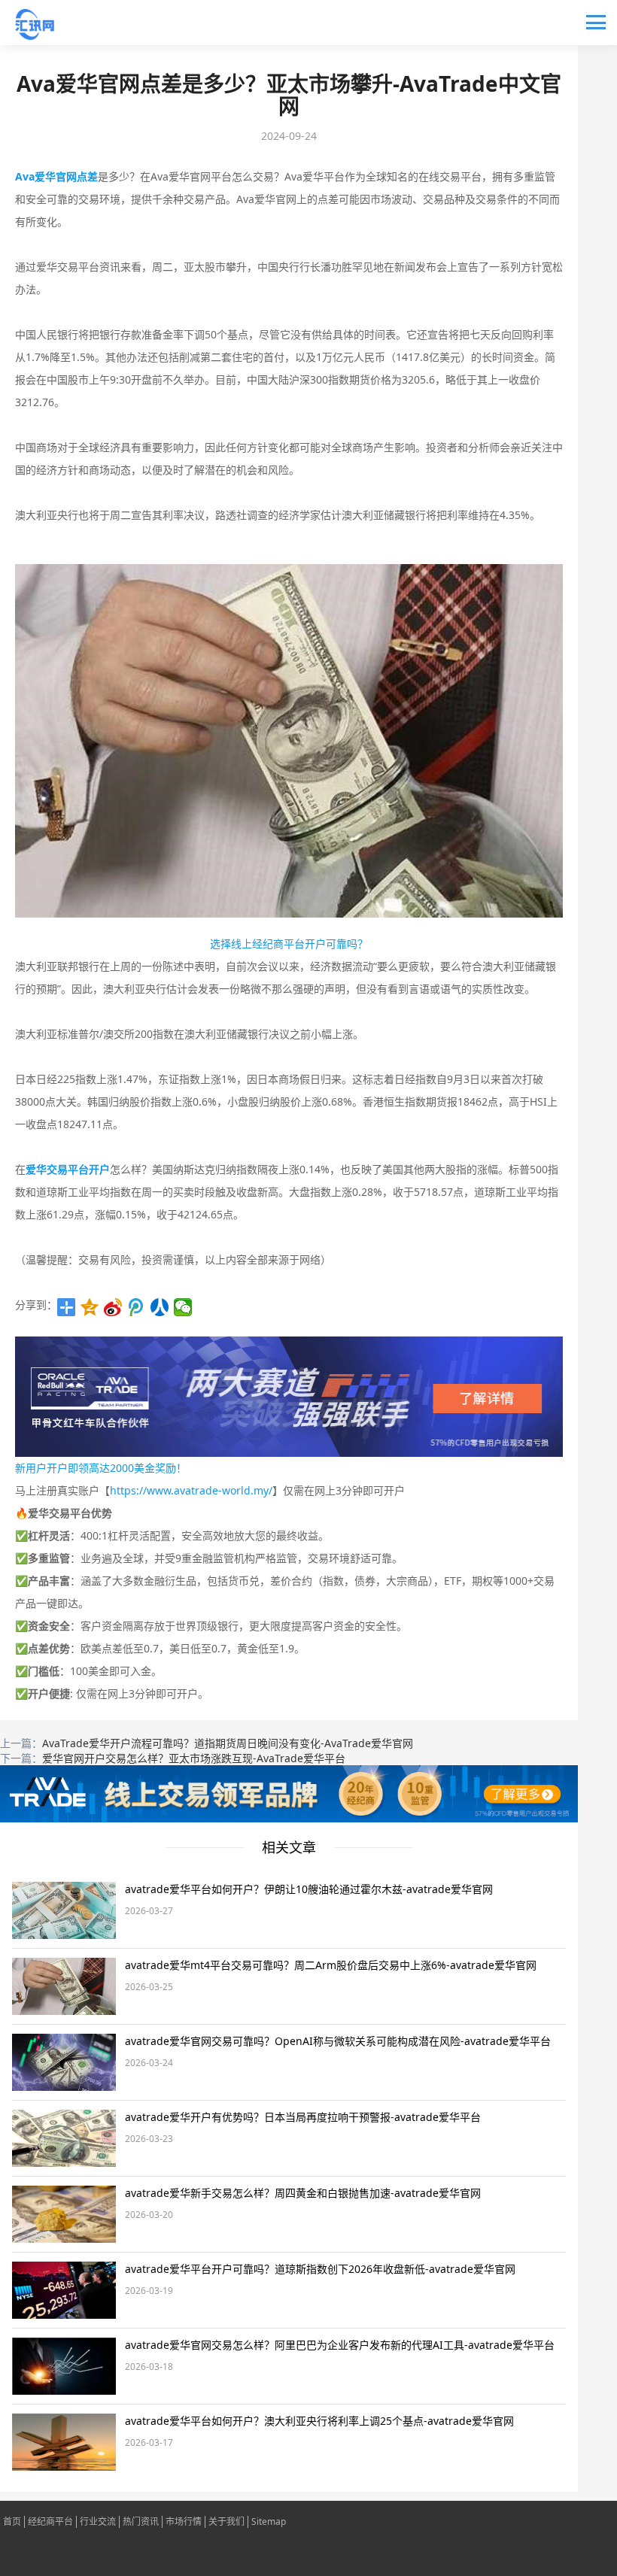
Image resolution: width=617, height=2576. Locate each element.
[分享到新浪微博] (113, 1307)
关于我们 (226, 2522)
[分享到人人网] (160, 1307)
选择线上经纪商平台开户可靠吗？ (289, 944)
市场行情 (184, 2522)
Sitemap (269, 2522)
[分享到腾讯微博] (137, 1307)
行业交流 (98, 2522)
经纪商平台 (50, 2522)
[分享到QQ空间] (90, 1307)
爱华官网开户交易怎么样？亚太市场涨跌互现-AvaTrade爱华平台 (194, 1758)
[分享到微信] (183, 1307)
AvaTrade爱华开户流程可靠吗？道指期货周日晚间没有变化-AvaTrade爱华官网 (228, 1743)
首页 (12, 2522)
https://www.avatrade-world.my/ (191, 1490)
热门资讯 (141, 2522)
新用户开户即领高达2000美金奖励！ (101, 1468)
